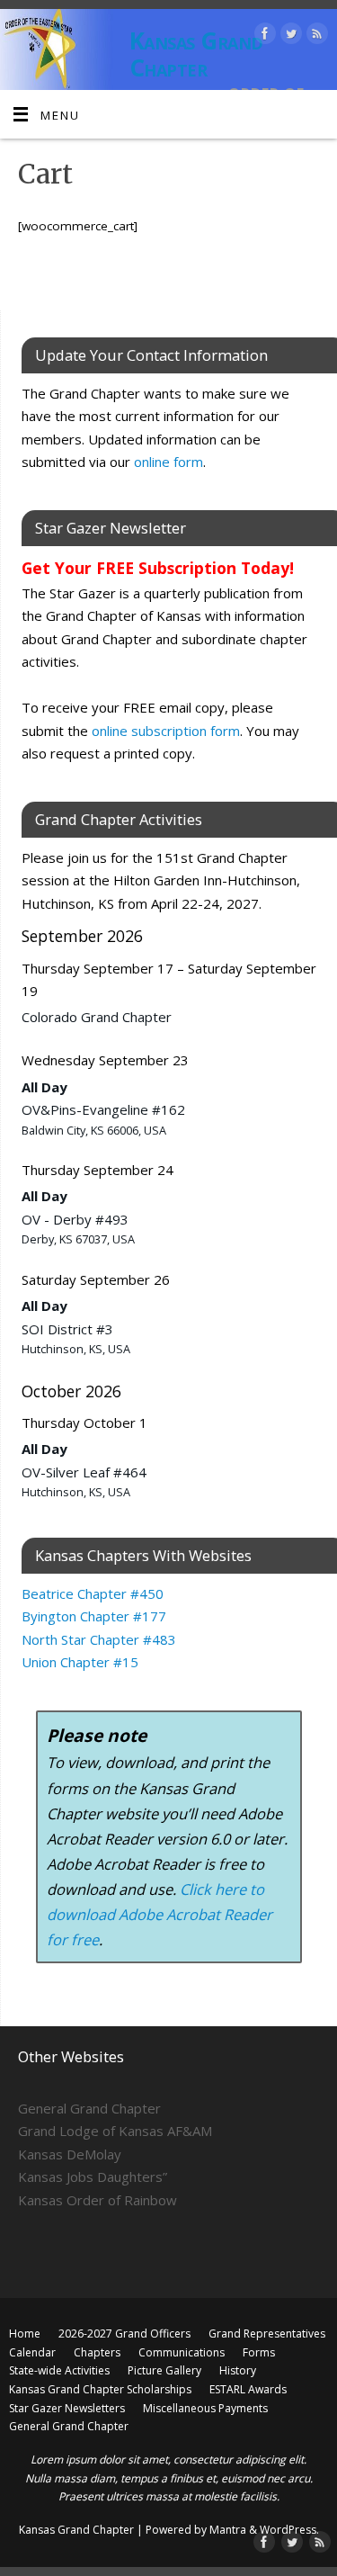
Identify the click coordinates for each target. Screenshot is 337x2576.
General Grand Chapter (89, 2108)
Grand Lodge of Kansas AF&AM (115, 2131)
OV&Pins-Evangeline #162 (103, 1109)
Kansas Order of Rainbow (98, 2200)
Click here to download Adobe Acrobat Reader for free (160, 1914)
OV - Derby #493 (75, 1219)
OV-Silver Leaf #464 (84, 1472)
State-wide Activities (59, 2370)
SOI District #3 (67, 1329)
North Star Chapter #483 (99, 1639)
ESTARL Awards (248, 2389)
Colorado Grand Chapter (97, 1017)
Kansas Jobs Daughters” (93, 2177)
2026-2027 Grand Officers (124, 2334)
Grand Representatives (267, 2334)
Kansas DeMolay (70, 2154)
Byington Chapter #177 (94, 1616)
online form (168, 462)
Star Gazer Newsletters (67, 2408)
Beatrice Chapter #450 (93, 1593)
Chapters (97, 2352)
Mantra (228, 2530)
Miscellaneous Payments (205, 2408)
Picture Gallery (164, 2370)
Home (25, 2334)
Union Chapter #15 (80, 1662)
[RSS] (315, 36)
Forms (259, 2352)
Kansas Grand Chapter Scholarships (100, 2389)
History (238, 2370)
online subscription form (166, 731)
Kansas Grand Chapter (196, 54)
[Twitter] (289, 36)
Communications (182, 2352)
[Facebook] (263, 36)
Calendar (32, 2352)
